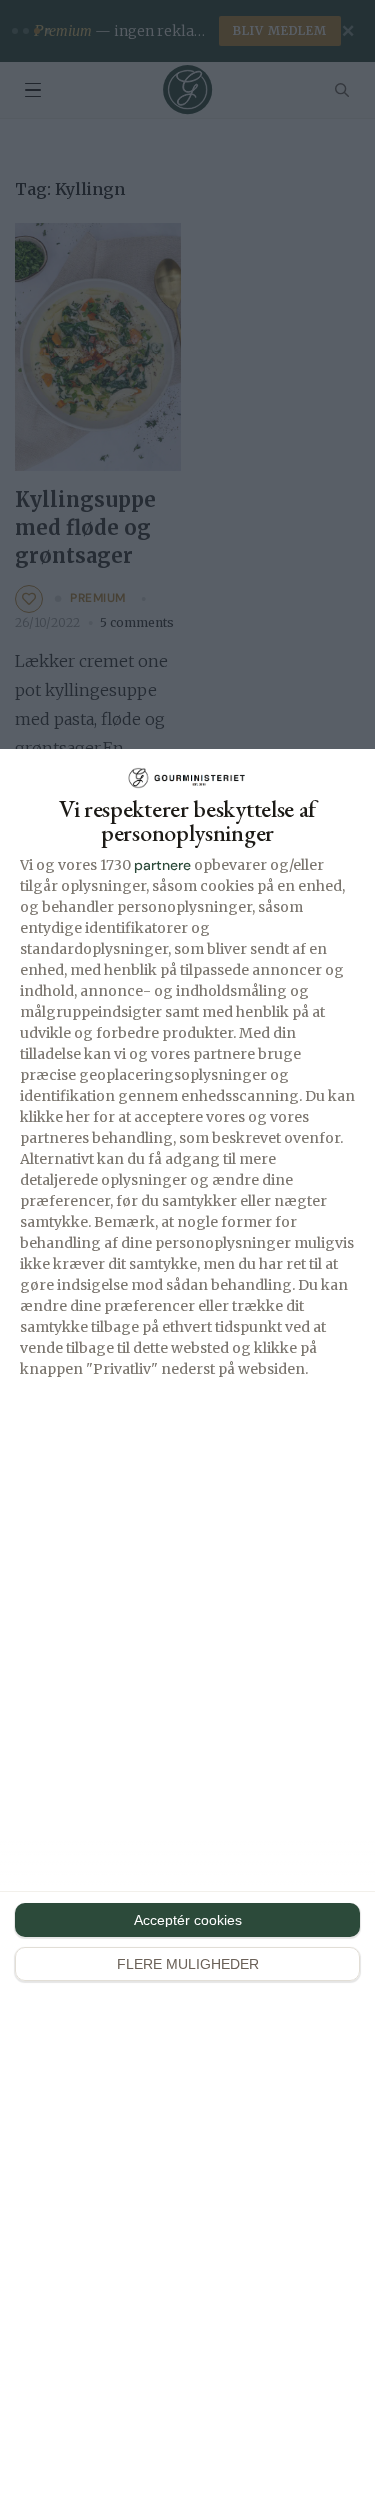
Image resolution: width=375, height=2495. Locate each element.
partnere (162, 865)
